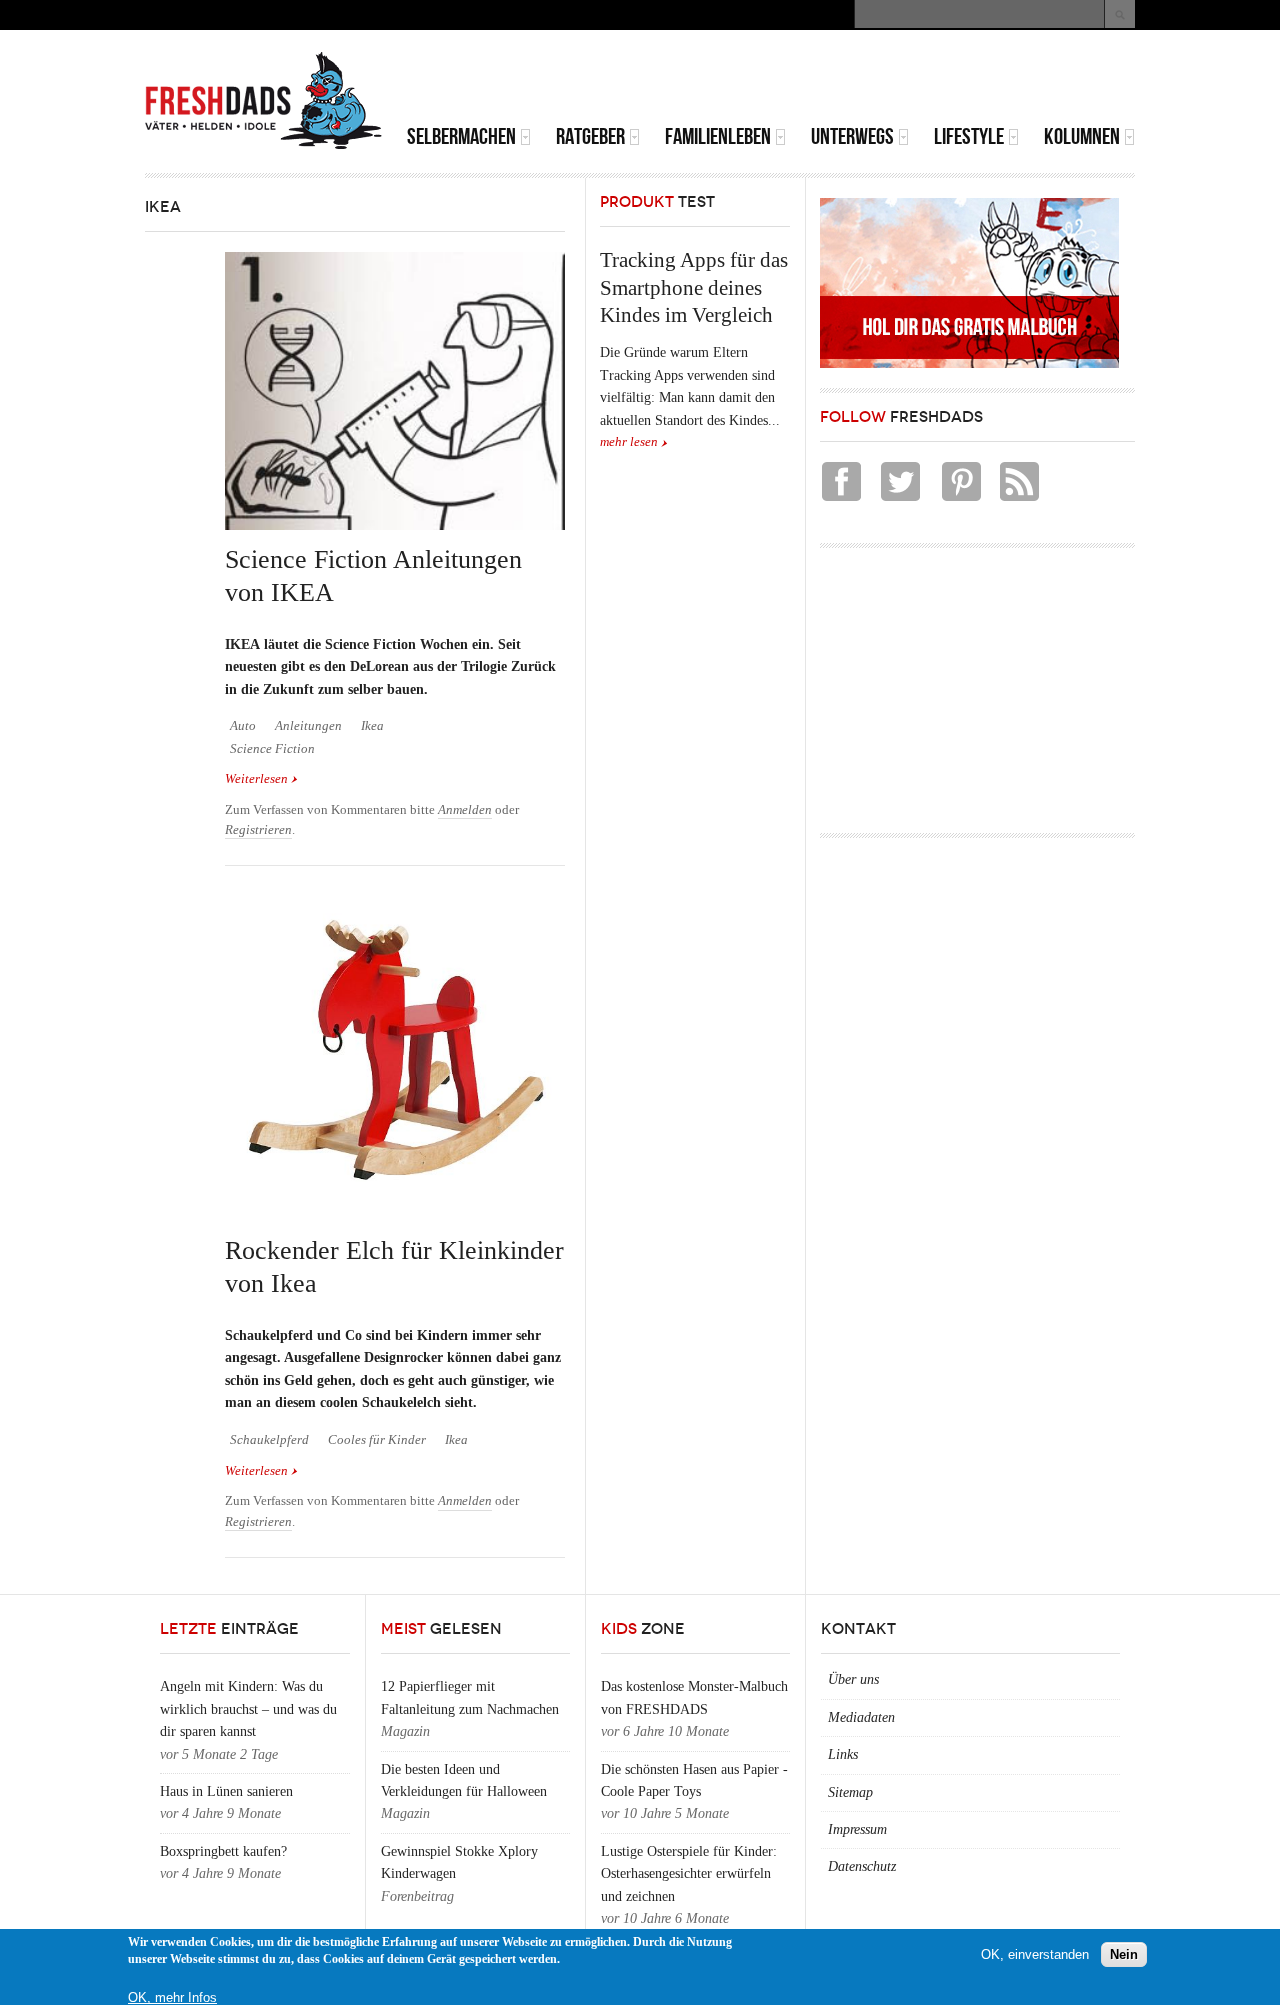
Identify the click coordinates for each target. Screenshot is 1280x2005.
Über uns (853, 1679)
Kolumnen (1082, 136)
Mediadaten (861, 1717)
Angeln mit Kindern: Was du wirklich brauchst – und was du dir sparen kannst (248, 1709)
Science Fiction (272, 749)
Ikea (372, 726)
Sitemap (850, 1792)
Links (843, 1754)
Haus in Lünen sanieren (226, 1791)
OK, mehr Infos (172, 1997)
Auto (243, 726)
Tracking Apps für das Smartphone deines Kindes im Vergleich (694, 287)
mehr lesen (629, 442)
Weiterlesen (261, 779)
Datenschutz (862, 1866)
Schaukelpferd (269, 1440)
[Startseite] (264, 101)
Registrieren (258, 830)
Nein (1124, 1954)
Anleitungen (308, 726)
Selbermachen (461, 136)
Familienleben (718, 136)
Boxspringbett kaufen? (223, 1851)
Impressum (857, 1829)
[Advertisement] (901, 80)
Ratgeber (590, 136)
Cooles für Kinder (377, 1440)
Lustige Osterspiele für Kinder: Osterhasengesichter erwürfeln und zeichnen (689, 1874)
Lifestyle (969, 136)
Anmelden (465, 810)
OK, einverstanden (1035, 1954)
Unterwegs (852, 136)
